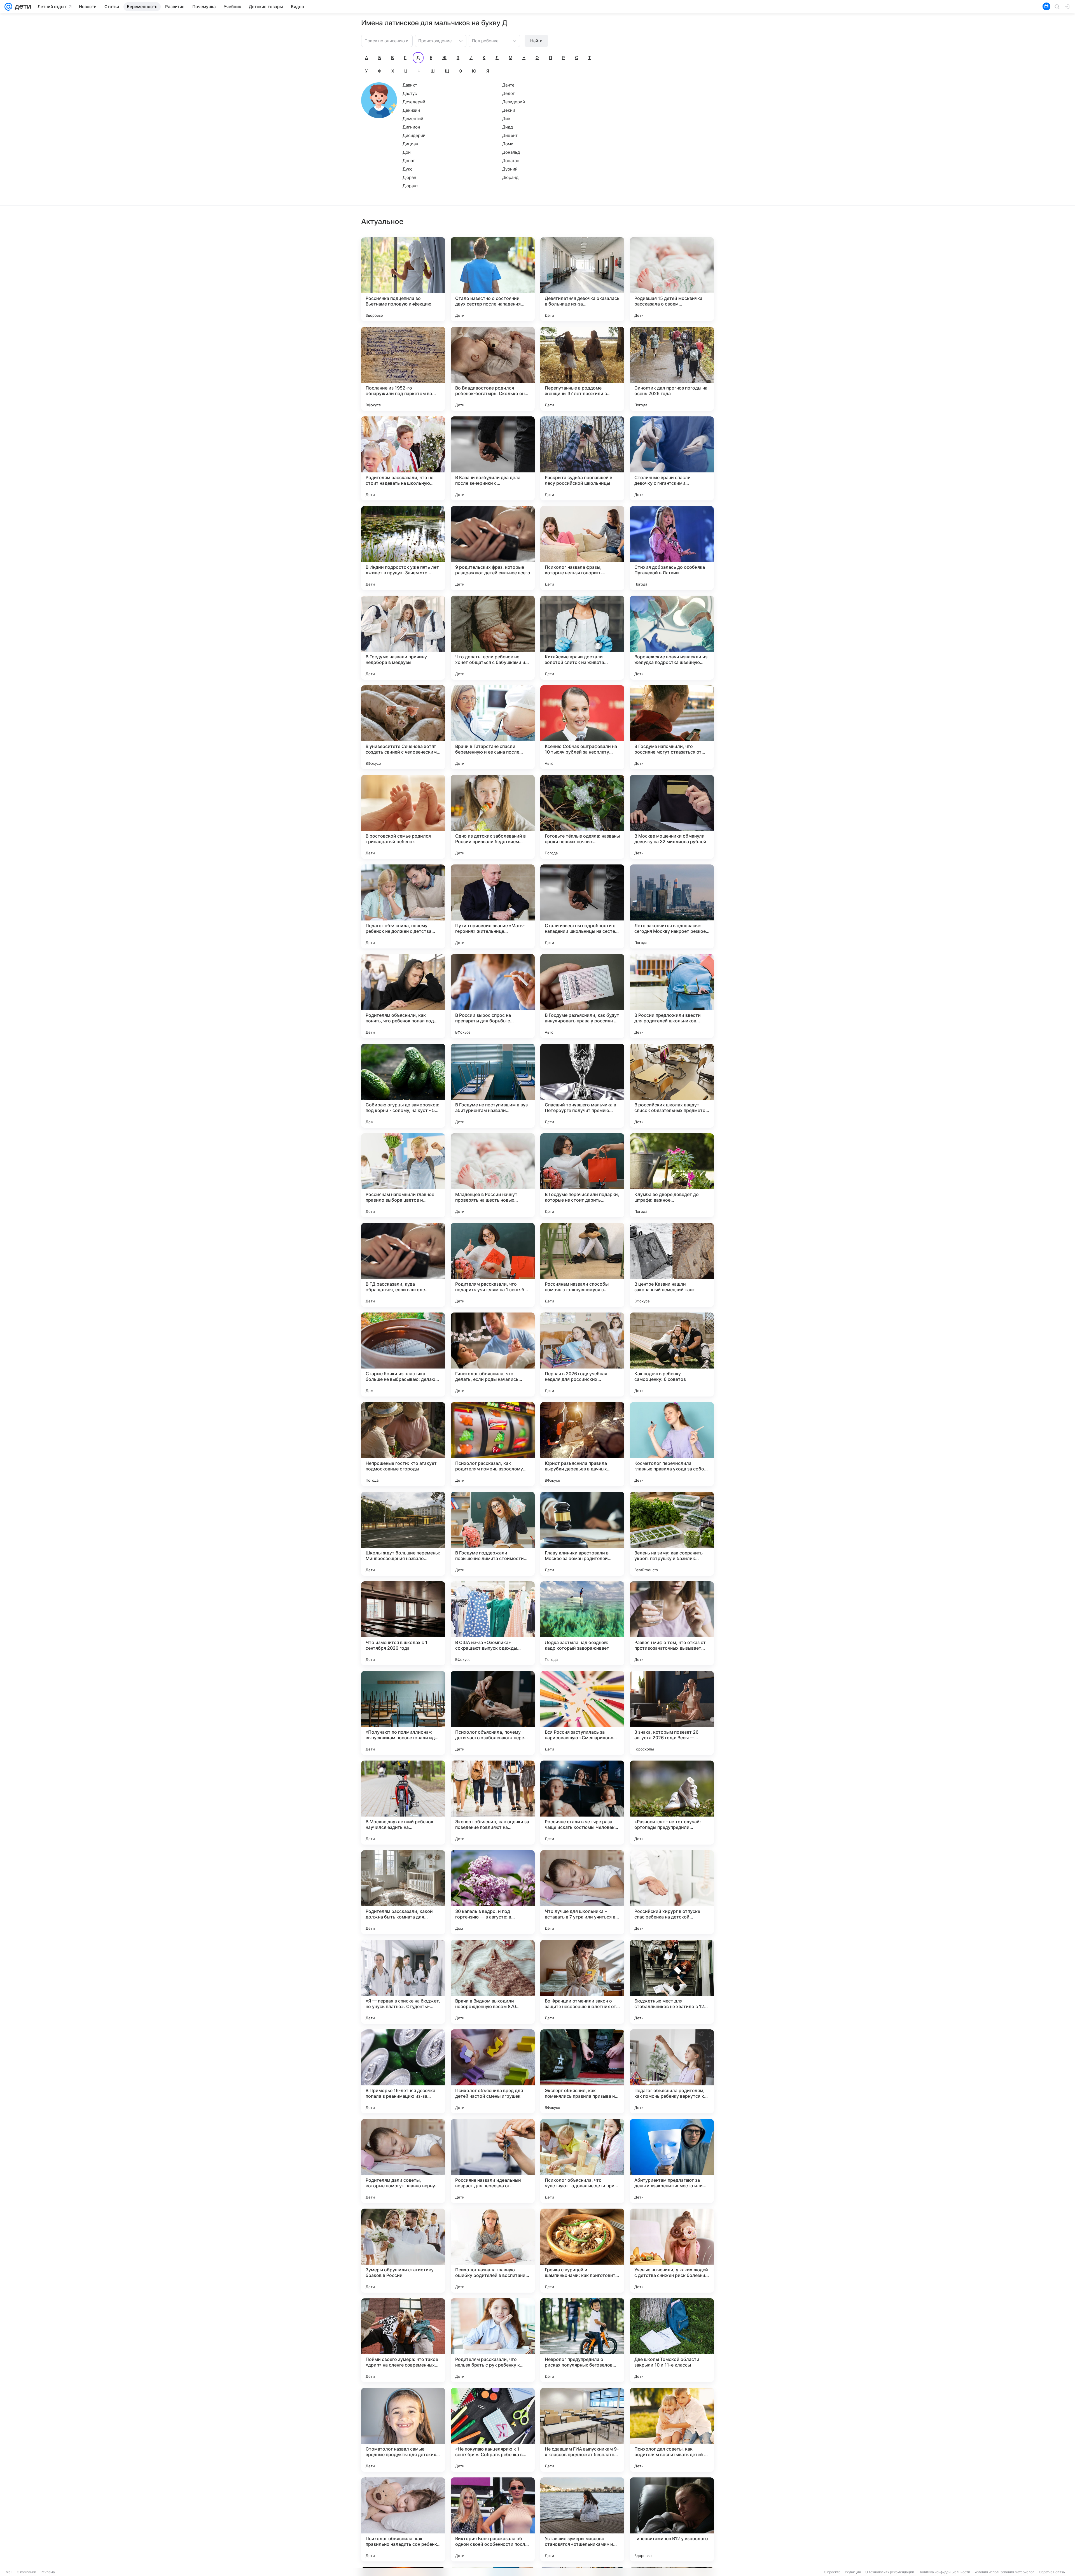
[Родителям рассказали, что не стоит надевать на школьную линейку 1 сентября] (403, 458)
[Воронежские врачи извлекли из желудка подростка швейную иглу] (672, 638)
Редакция (853, 2572)
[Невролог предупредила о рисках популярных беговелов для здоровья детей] (582, 2340)
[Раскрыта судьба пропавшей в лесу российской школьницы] (582, 458)
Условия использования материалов (1004, 2572)
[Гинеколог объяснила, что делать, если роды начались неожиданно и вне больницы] (493, 1355)
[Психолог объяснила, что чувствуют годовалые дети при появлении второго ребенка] (582, 2161)
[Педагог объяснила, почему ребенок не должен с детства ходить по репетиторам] (403, 906)
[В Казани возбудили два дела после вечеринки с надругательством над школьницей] (493, 458)
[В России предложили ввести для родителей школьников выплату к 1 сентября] (672, 996)
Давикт (410, 85)
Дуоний (510, 169)
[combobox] (435, 40)
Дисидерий (414, 135)
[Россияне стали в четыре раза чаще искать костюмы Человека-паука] (582, 1803)
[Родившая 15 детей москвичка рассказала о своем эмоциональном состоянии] (672, 279)
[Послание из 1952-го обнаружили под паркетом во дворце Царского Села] (403, 369)
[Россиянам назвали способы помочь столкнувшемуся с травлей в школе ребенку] (582, 1265)
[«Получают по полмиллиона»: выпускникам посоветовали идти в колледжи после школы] (403, 1713)
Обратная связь (1052, 2572)
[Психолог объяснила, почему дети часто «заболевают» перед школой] (493, 1713)
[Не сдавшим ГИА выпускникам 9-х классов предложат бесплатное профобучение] (582, 2430)
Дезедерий (414, 102)
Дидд (508, 127)
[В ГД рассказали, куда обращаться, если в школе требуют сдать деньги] (403, 1265)
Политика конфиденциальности (944, 2572)
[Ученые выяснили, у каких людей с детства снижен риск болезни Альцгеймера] (672, 2251)
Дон (407, 152)
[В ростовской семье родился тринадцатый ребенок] (403, 817)
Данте (508, 85)
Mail (9, 2572)
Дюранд (510, 177)
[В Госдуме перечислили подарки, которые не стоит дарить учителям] (582, 1175)
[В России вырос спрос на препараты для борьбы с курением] (493, 996)
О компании (26, 2572)
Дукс (407, 169)
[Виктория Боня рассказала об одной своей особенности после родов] (493, 2519)
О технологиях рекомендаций (890, 2572)
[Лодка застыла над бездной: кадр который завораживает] (582, 1623)
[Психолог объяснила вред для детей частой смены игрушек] (493, 2071)
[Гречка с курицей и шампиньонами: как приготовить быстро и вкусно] (582, 2251)
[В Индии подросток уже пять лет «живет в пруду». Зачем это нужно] (403, 548)
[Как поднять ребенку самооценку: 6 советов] (672, 1355)
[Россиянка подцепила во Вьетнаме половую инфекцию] (403, 279)
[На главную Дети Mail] (22, 7)
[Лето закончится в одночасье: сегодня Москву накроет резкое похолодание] (672, 906)
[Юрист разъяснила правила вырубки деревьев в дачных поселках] (582, 1444)
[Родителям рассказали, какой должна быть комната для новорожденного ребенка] (403, 1892)
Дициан (410, 144)
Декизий (411, 110)
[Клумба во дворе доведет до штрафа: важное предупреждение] (672, 1175)
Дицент (510, 135)
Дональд (511, 152)
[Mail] (8, 7)
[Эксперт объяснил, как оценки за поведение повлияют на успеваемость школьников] (493, 1803)
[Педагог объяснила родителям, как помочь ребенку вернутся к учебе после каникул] (672, 2071)
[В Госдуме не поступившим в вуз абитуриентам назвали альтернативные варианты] (493, 1086)
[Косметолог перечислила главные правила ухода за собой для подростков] (672, 1444)
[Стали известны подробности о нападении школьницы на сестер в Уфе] (582, 906)
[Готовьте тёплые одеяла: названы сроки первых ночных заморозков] (582, 817)
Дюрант (410, 186)
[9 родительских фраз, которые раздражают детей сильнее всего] (493, 548)
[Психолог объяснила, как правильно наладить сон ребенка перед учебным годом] (403, 2519)
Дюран (409, 177)
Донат (409, 161)
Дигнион (411, 127)
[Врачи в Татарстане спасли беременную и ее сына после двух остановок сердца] (493, 727)
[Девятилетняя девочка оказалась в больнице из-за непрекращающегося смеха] (582, 279)
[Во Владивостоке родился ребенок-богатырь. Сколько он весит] (493, 369)
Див (506, 119)
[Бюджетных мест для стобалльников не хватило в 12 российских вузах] (672, 1982)
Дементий (413, 119)
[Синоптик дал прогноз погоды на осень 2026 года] (672, 369)
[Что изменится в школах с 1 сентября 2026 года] (403, 1623)
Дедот (509, 93)
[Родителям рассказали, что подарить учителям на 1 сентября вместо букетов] (493, 1265)
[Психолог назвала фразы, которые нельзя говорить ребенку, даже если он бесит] (582, 548)
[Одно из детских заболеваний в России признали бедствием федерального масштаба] (493, 817)
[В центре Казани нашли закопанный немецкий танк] (672, 1265)
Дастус (410, 93)
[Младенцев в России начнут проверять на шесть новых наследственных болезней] (493, 1175)
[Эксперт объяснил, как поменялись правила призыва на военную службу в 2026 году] (582, 2071)
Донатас (511, 161)
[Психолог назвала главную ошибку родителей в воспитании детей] (493, 2251)
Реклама (48, 2572)
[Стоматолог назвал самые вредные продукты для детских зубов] (403, 2430)
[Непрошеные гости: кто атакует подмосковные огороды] (403, 1444)
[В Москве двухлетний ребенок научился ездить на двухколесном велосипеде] (403, 1803)
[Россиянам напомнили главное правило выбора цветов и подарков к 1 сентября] (403, 1175)
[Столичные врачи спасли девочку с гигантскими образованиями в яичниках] (672, 458)
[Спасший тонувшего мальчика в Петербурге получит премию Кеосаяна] (582, 1086)
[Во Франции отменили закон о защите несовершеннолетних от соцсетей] (582, 1982)
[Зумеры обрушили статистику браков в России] (403, 2251)
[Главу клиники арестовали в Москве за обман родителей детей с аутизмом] (582, 1534)
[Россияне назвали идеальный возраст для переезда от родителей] (493, 2161)
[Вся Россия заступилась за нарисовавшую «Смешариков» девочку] (582, 1713)
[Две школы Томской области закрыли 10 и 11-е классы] (672, 2340)
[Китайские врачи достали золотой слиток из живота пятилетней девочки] (582, 638)
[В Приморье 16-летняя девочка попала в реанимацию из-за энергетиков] (403, 2071)
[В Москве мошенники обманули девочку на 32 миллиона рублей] (672, 817)
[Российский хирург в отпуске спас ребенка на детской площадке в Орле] (672, 1892)
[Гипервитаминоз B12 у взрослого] (672, 2519)
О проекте (832, 2572)
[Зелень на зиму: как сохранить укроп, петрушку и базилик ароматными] (672, 1534)
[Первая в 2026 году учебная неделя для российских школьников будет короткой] (582, 1355)
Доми (508, 144)
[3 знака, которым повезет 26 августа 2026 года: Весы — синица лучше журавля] (672, 1713)
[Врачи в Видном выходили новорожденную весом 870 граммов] (493, 1982)
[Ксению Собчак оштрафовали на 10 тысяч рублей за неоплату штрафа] (582, 727)
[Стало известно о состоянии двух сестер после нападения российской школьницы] (493, 279)
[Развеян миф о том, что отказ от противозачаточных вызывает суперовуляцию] (672, 1623)
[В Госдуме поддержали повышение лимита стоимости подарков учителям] (493, 1534)
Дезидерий (514, 102)
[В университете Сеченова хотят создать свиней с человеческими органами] (403, 727)
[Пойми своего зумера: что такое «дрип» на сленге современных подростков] (403, 2340)
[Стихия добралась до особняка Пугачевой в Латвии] (672, 548)
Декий (509, 110)
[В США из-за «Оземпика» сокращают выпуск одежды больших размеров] (493, 1623)
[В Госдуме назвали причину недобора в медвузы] (403, 638)
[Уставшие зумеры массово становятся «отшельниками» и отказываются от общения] (582, 2519)
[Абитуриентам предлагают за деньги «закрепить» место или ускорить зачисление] (672, 2161)
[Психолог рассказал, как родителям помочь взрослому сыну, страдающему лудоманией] (493, 1444)
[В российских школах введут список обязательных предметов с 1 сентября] (672, 1086)
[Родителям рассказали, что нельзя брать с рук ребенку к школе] (493, 2340)
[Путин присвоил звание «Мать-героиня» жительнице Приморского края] (493, 906)
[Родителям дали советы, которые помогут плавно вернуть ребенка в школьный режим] (403, 2161)
